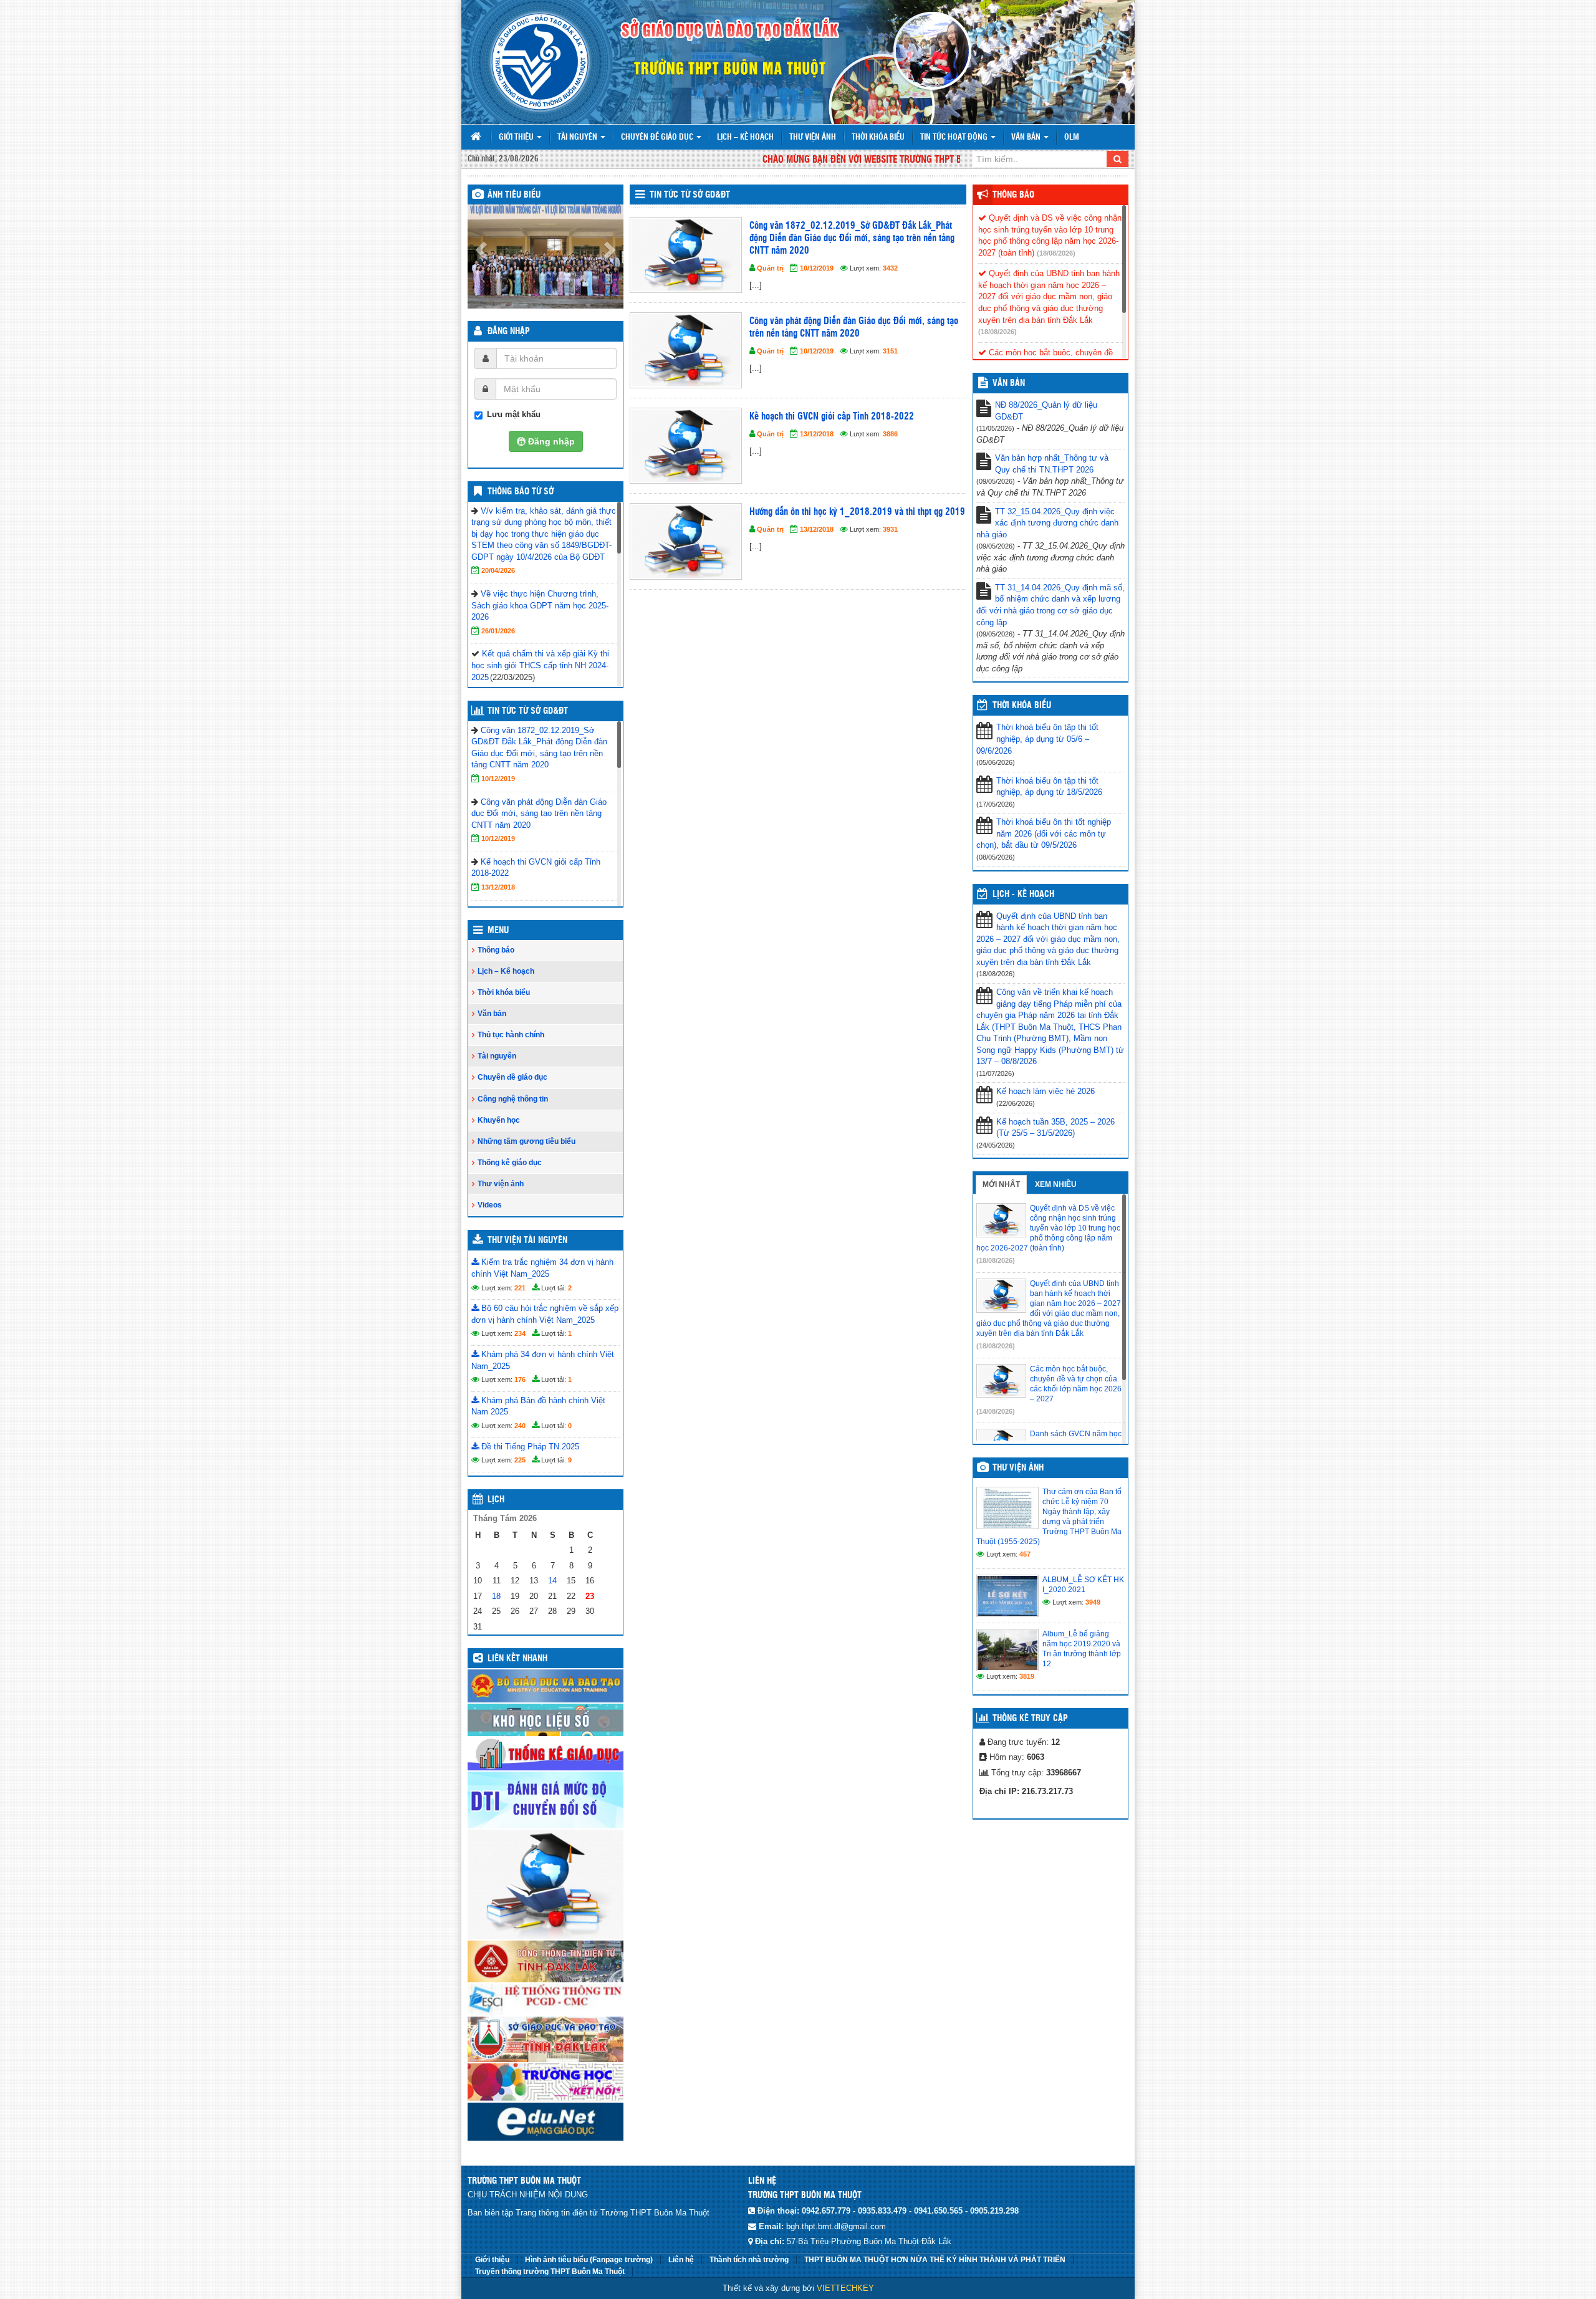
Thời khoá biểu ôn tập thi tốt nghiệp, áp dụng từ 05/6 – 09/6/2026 (1037, 739)
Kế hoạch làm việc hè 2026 (1046, 1091)
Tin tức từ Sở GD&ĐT (528, 711)
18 (496, 1596)
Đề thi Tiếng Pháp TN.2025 (529, 1447)
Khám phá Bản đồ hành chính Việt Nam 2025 (538, 1406)
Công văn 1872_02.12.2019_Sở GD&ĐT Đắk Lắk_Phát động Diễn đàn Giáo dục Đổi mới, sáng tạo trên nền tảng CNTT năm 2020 (852, 238)
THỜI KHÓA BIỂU (1022, 706)
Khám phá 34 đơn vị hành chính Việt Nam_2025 (543, 1360)
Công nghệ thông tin (513, 1099)
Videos (490, 1205)
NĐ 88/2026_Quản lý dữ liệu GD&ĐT (1046, 411)
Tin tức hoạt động (955, 137)
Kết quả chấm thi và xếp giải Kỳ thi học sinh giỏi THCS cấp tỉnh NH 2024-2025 (540, 665)
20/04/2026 (498, 570)
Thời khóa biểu (878, 137)
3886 (890, 434)
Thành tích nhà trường (749, 2260)
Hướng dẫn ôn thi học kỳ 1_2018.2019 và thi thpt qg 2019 (857, 512)
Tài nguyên (578, 137)
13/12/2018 (498, 887)
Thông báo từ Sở (521, 492)
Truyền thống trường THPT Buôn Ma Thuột (550, 2272)
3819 (1027, 1676)
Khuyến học (499, 1120)
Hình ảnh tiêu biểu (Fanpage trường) (589, 2260)
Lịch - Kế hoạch (1023, 895)
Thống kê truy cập (1030, 1719)
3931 (890, 529)
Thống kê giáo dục (510, 1163)
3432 (890, 268)
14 (552, 1581)
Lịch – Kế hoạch (745, 137)
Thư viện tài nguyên (527, 1241)
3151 (890, 351)
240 (520, 1426)
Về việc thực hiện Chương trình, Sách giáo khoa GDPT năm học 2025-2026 (540, 605)
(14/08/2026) (996, 1411)
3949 (1093, 1602)
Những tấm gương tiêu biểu (526, 1141)
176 (520, 1380)
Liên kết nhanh (517, 1659)
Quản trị (770, 268)
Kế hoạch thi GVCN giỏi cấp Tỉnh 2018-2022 (832, 417)
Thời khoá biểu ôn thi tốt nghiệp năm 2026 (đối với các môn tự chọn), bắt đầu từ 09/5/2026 (1044, 833)
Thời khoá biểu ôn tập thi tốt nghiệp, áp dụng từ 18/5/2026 (1049, 787)
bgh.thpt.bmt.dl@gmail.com (836, 2226)
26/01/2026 (498, 631)
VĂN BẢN (1009, 383)
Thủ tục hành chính (511, 1035)
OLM (1072, 137)
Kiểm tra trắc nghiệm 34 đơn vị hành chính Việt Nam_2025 (542, 1268)
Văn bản (1027, 137)
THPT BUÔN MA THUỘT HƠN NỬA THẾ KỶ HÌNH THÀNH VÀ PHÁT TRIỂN (935, 2260)
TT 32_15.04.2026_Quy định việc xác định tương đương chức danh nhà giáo (1047, 523)
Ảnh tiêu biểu (514, 195)
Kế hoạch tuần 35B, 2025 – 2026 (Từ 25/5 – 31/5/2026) (1055, 1128)
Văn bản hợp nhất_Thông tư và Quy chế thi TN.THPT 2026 (1052, 464)
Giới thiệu (517, 137)
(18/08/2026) (1056, 253)
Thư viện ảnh (813, 137)
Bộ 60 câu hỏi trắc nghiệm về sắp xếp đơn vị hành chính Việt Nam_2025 (545, 1314)
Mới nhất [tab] (1001, 1184)
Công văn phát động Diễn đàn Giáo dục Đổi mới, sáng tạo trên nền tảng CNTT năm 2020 (539, 814)
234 (520, 1333)
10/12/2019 (498, 779)
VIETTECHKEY (845, 2288)
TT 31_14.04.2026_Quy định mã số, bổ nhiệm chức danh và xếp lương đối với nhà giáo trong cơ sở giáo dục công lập (1050, 605)
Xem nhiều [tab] (1056, 1184)
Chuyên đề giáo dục (658, 137)
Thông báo (496, 950)
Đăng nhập (509, 332)
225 (520, 1460)
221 (520, 1288)
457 (1025, 1554)
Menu (498, 931)
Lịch (496, 1500)
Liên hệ (681, 2260)
